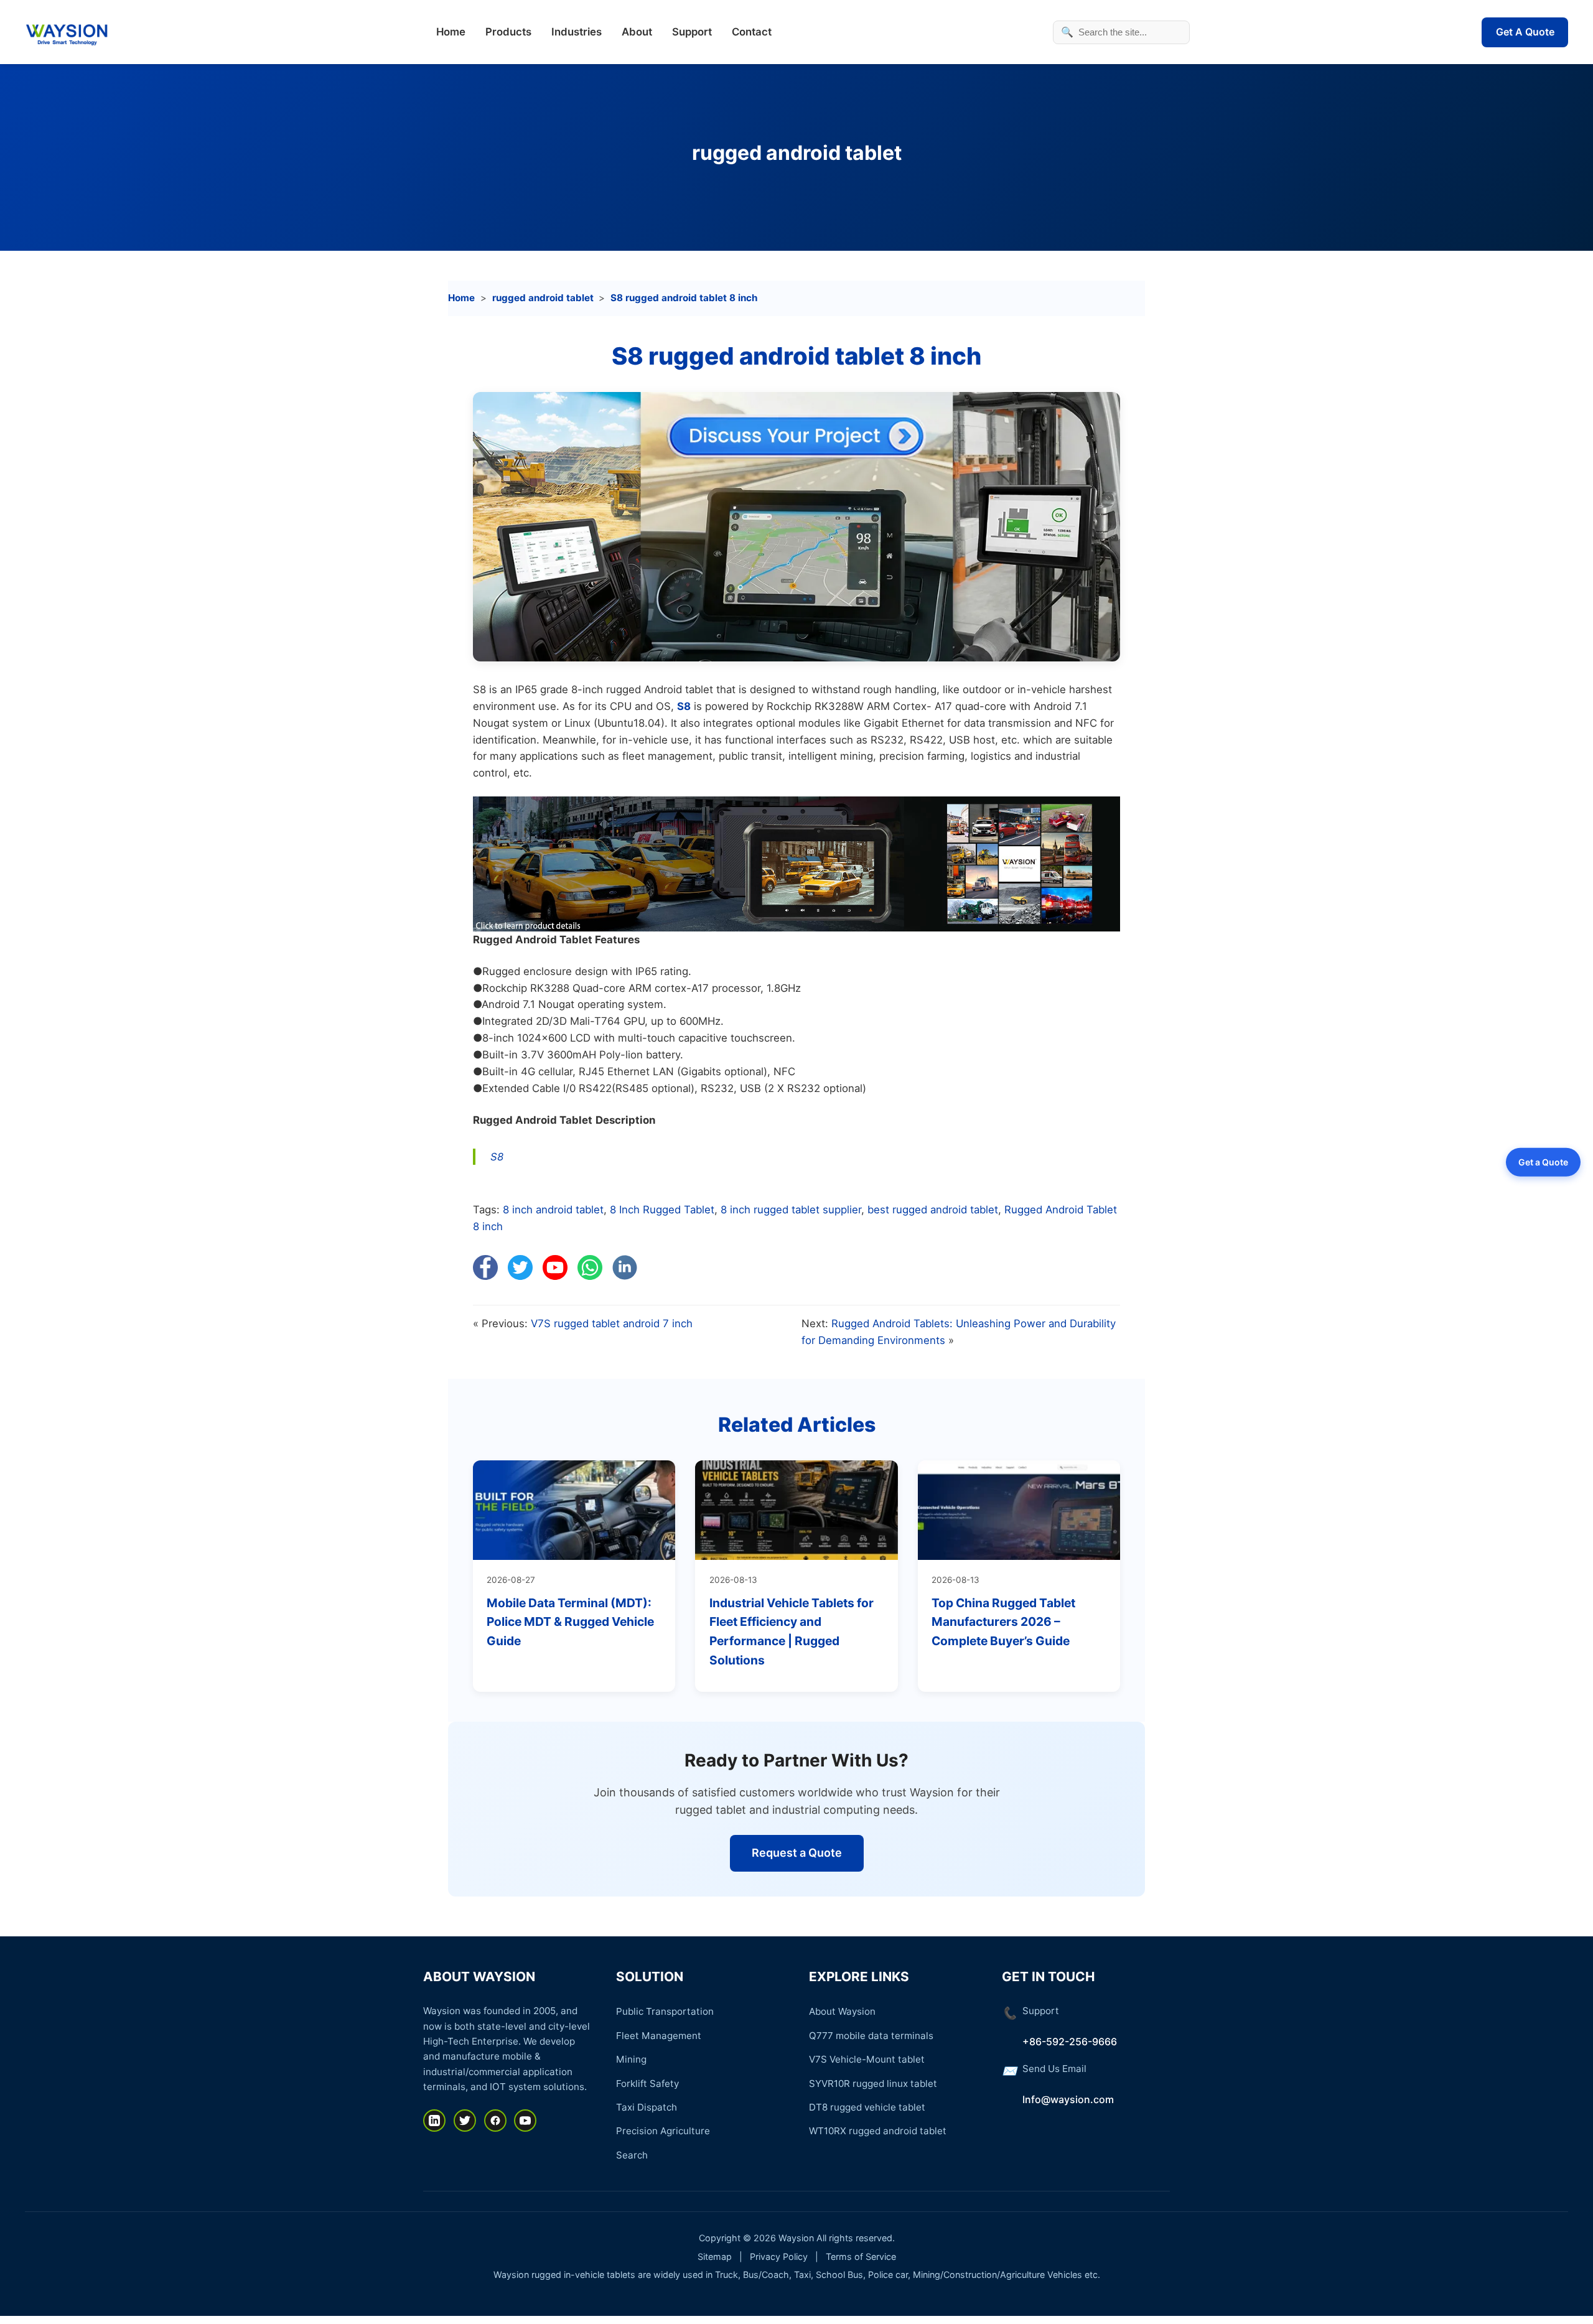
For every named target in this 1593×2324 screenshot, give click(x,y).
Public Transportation (665, 2011)
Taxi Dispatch (647, 2107)
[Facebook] (495, 2121)
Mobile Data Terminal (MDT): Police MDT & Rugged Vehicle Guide (570, 1622)
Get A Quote (1525, 32)
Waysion (796, 2238)
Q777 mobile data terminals (871, 2036)
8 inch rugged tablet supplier (791, 1210)
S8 (684, 706)
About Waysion (842, 2011)
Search (632, 2155)
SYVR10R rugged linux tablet (873, 2084)
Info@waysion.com (1068, 2099)
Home (451, 32)
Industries (577, 32)
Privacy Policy (779, 2256)
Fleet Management (659, 2036)
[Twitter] (465, 2121)
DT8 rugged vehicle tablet (867, 2107)
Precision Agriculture (663, 2131)
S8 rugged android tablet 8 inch (684, 298)
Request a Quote (797, 1853)
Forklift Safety (647, 2084)
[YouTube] (525, 2121)
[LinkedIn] (434, 2121)
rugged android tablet (797, 153)
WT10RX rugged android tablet (878, 2131)
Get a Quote (1543, 1161)
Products (508, 32)
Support (692, 32)
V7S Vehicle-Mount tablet (867, 2059)
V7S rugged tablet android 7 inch (612, 1323)
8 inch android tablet (553, 1210)
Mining (631, 2059)
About (637, 32)
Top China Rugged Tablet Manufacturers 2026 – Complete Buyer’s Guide (1003, 1622)
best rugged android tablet (933, 1210)
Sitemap (715, 2256)
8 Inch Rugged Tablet (662, 1210)
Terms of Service (861, 2256)
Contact (752, 32)
